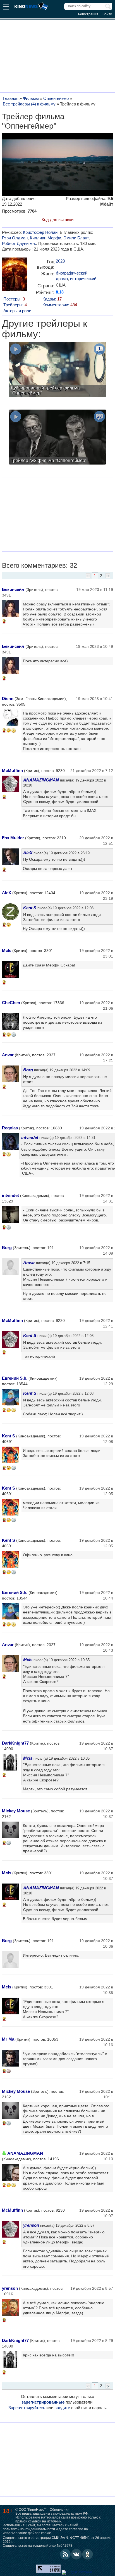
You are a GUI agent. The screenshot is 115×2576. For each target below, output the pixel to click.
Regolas (10, 1128)
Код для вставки (57, 219)
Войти (107, 14)
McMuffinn (12, 770)
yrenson (31, 2225)
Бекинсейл (13, 589)
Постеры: (14, 299)
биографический (72, 273)
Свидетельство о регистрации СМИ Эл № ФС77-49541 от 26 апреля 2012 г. (57, 2540)
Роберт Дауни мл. (19, 243)
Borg (28, 1070)
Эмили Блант (76, 238)
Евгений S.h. (15, 1378)
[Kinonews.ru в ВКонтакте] (76, 2554)
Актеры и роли (17, 311)
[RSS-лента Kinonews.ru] (65, 2554)
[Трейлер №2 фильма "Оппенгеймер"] (57, 438)
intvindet (30, 1137)
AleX (28, 853)
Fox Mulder (13, 838)
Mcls (7, 950)
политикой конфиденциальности (29, 2529)
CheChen (11, 1003)
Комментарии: (60, 305)
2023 (60, 261)
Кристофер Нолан (40, 232)
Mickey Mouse (16, 1811)
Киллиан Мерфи (45, 238)
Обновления (60, 2510)
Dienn (8, 698)
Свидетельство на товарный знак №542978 (38, 2546)
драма (62, 279)
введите (62, 2408)
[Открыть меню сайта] (6, 7)
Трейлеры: (15, 305)
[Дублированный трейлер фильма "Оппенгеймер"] (57, 370)
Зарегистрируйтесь (27, 2408)
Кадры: (52, 299)
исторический (83, 279)
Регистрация (88, 14)
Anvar (8, 1055)
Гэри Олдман (15, 238)
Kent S (30, 908)
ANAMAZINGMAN (41, 780)
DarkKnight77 (15, 1743)
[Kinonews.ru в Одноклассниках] (88, 2554)
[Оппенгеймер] (15, 276)
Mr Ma (8, 2039)
